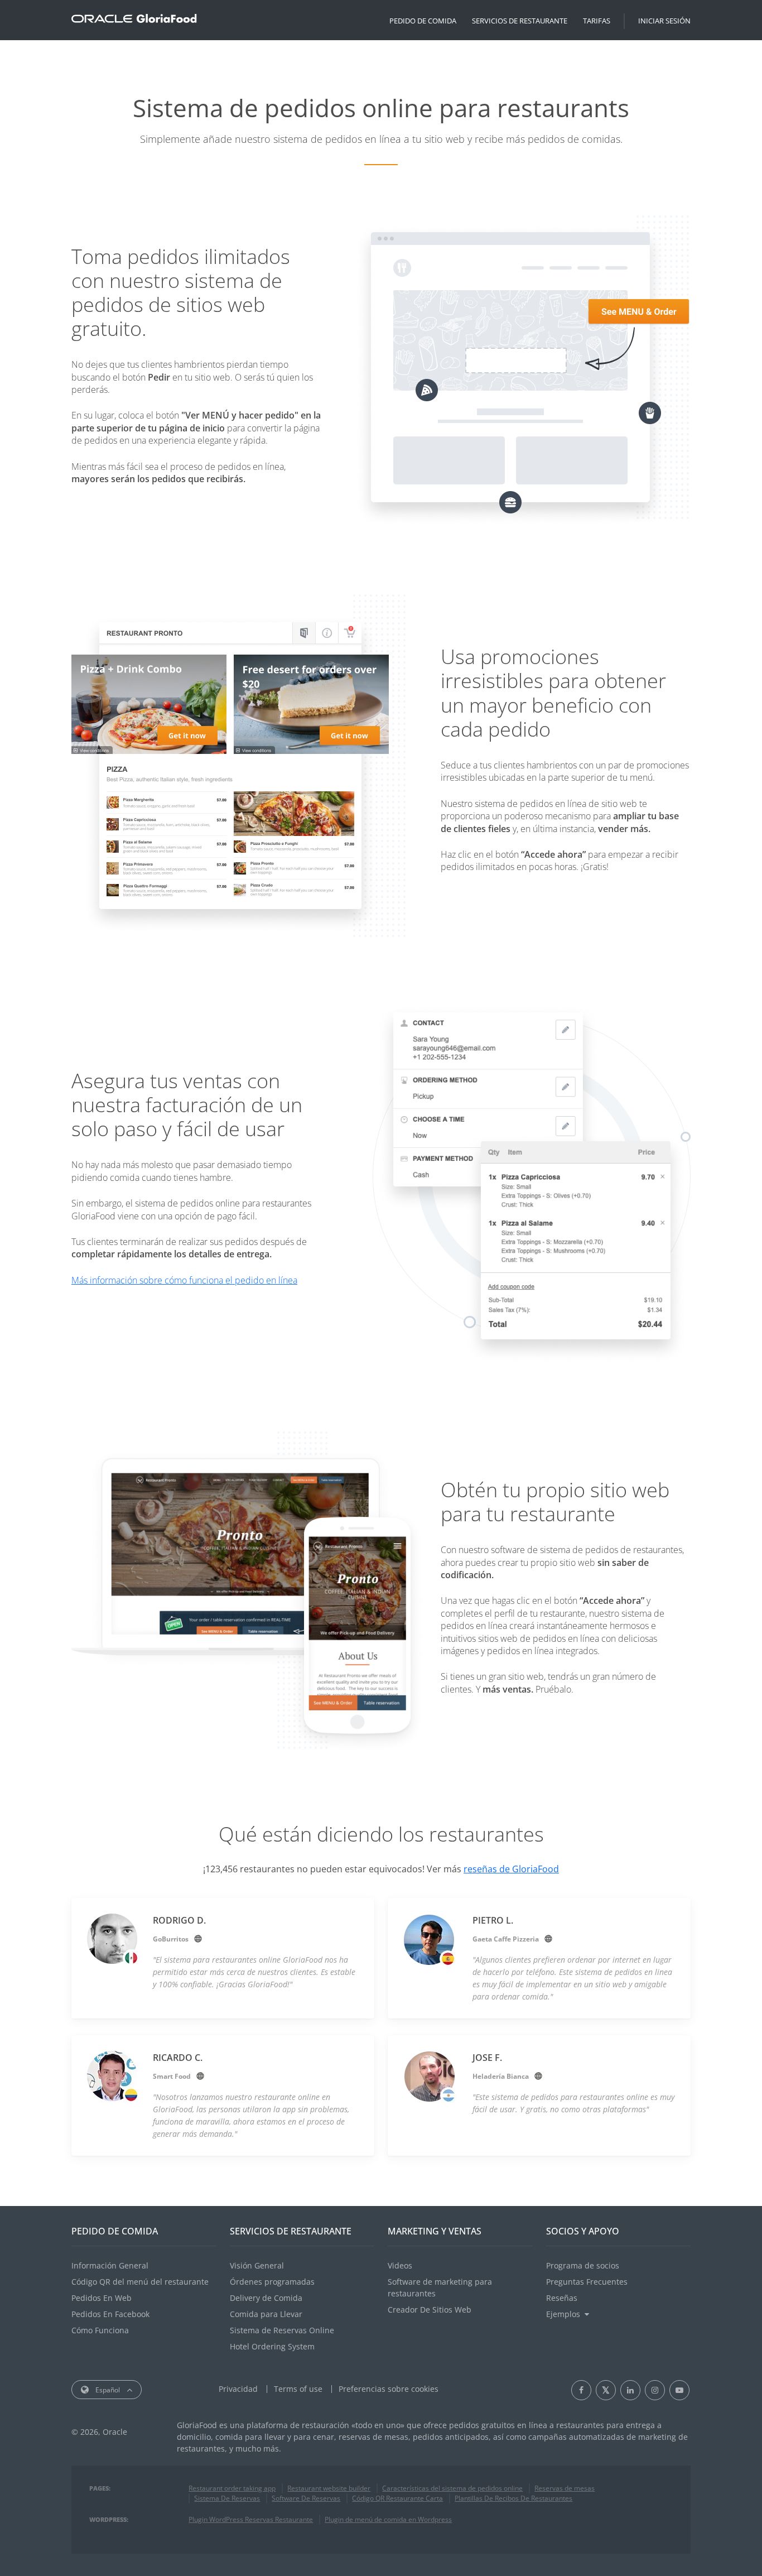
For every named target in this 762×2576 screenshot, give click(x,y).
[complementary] (389, 2389)
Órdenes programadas (272, 2282)
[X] (606, 2390)
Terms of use (298, 2389)
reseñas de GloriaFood (511, 1869)
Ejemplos (563, 2314)
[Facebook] (581, 2390)
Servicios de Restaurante (520, 21)
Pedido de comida (423, 21)
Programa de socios (583, 2265)
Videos (400, 2265)
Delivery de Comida (266, 2298)
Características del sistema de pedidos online (452, 2488)
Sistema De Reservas (227, 2498)
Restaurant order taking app (232, 2488)
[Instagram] (655, 2390)
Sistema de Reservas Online (282, 2330)
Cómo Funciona (100, 2330)
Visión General (257, 2265)
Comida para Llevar (266, 2314)
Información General (110, 2265)
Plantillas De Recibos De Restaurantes (513, 2498)
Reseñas (562, 2298)
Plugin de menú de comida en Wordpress (388, 2519)
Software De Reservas (306, 2498)
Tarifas (597, 21)
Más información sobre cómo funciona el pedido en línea (184, 1280)
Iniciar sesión (664, 21)
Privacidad (238, 2389)
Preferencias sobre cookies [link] (389, 2389)
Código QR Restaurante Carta (397, 2498)
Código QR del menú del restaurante (140, 2282)
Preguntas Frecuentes (587, 2282)
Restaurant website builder (329, 2488)
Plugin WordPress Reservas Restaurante (251, 2519)
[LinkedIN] (630, 2390)
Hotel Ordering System (272, 2346)
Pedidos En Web (102, 2298)
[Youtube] (679, 2390)
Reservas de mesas (565, 2488)
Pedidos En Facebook (110, 2314)
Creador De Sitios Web (430, 2310)
